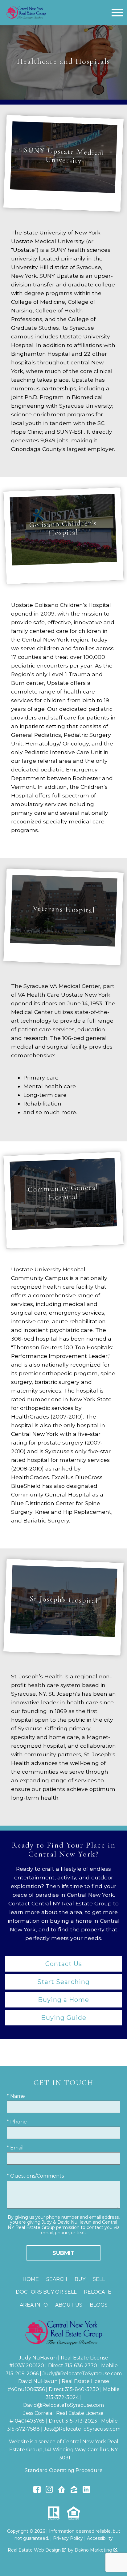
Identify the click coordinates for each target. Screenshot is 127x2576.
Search (57, 2279)
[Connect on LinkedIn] (86, 2491)
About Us (69, 2305)
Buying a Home (63, 2000)
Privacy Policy (68, 2538)
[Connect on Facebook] (37, 2491)
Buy (80, 2279)
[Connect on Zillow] (74, 2491)
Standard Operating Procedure (64, 2470)
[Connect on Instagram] (49, 2491)
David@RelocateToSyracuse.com (63, 2405)
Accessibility (100, 2538)
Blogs (99, 2305)
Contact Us (64, 1964)
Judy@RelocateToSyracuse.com (82, 2374)
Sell (99, 2279)
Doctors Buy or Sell (46, 2292)
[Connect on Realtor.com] (62, 2491)
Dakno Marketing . (96, 2550)
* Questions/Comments (35, 2176)
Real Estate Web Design (35, 2550)
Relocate (98, 2292)
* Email (15, 2148)
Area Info (34, 2305)
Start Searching (63, 1982)
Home (31, 2279)
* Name (16, 2096)
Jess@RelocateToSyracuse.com (82, 2429)
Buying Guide (64, 2018)
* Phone (17, 2122)
